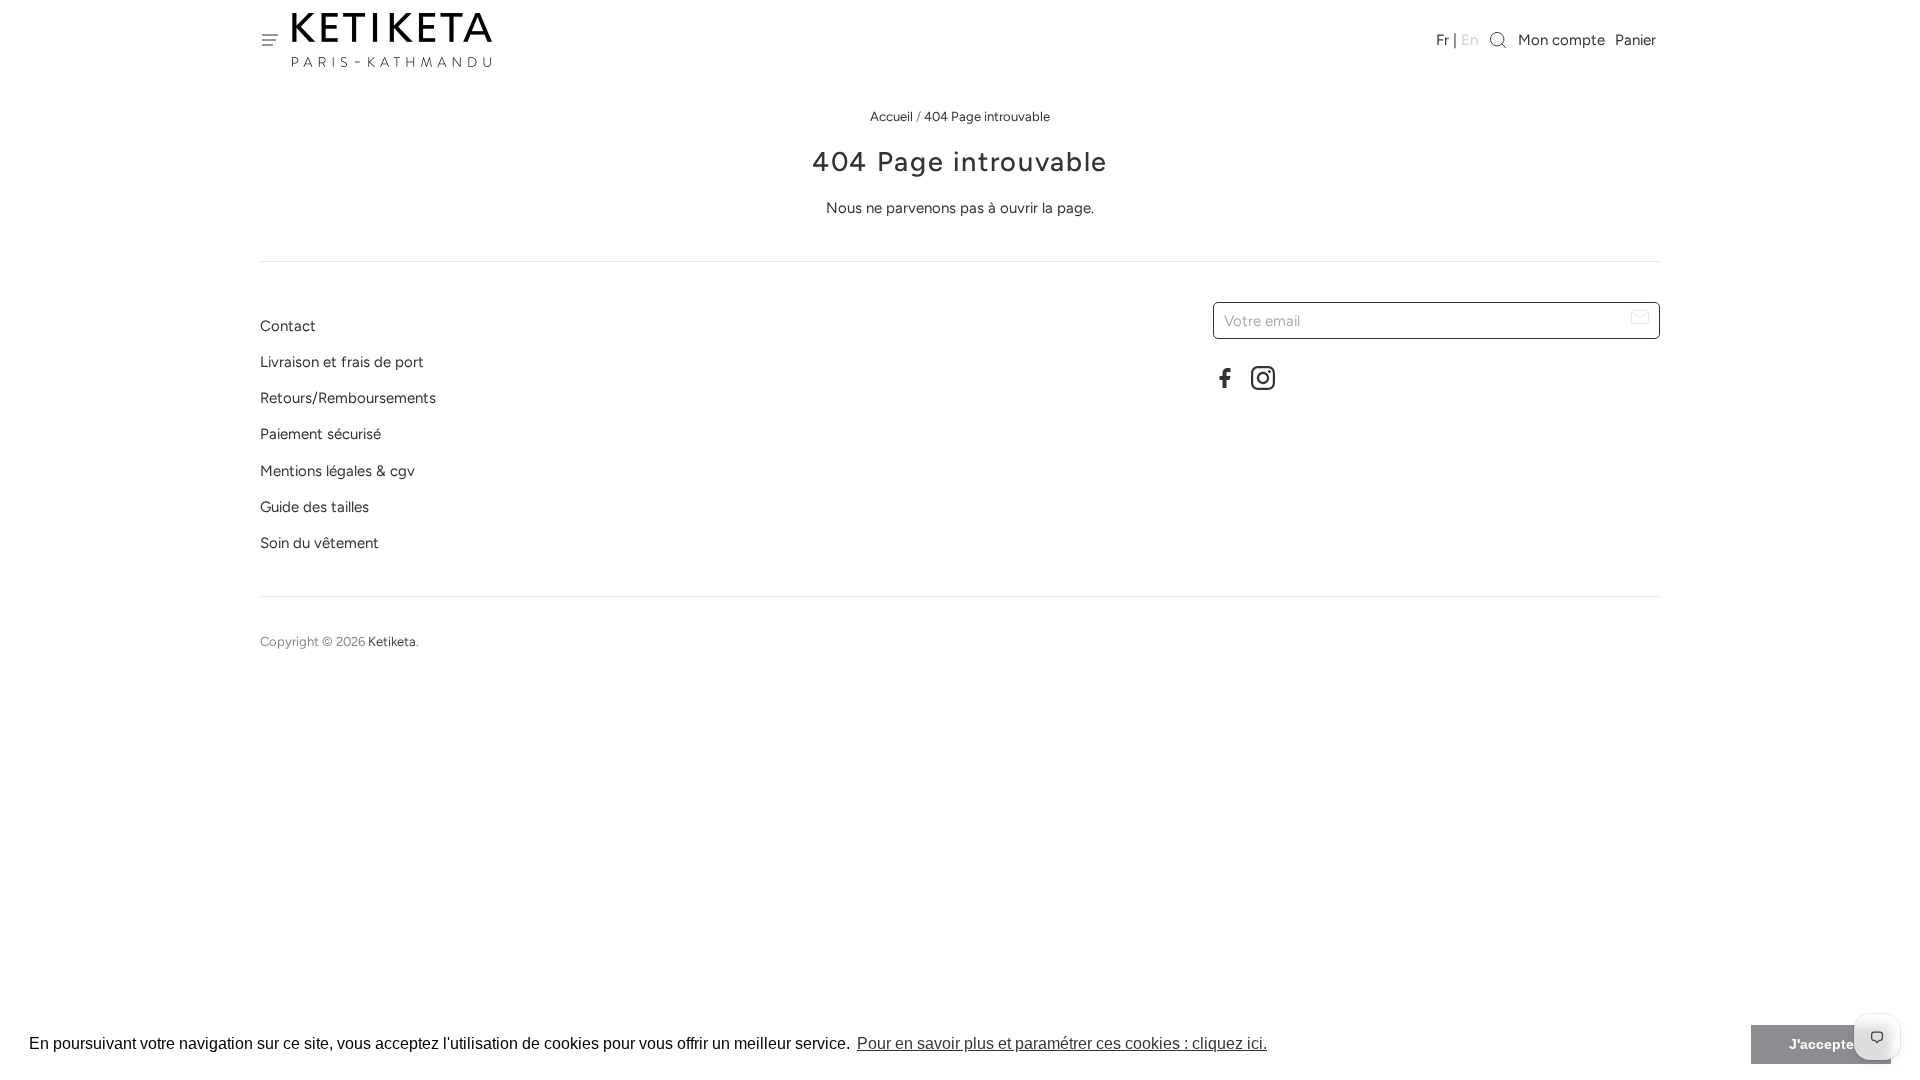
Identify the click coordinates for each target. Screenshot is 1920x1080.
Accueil (891, 116)
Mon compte (1561, 40)
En (1469, 40)
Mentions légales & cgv (337, 471)
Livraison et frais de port (342, 362)
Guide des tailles (314, 507)
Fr (1442, 40)
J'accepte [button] (1821, 1044)
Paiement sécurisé (320, 434)
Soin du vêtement (319, 543)
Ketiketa (392, 641)
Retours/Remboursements (348, 398)
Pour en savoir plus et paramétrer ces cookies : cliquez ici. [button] (1062, 1043)
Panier (1637, 40)
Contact (288, 326)
